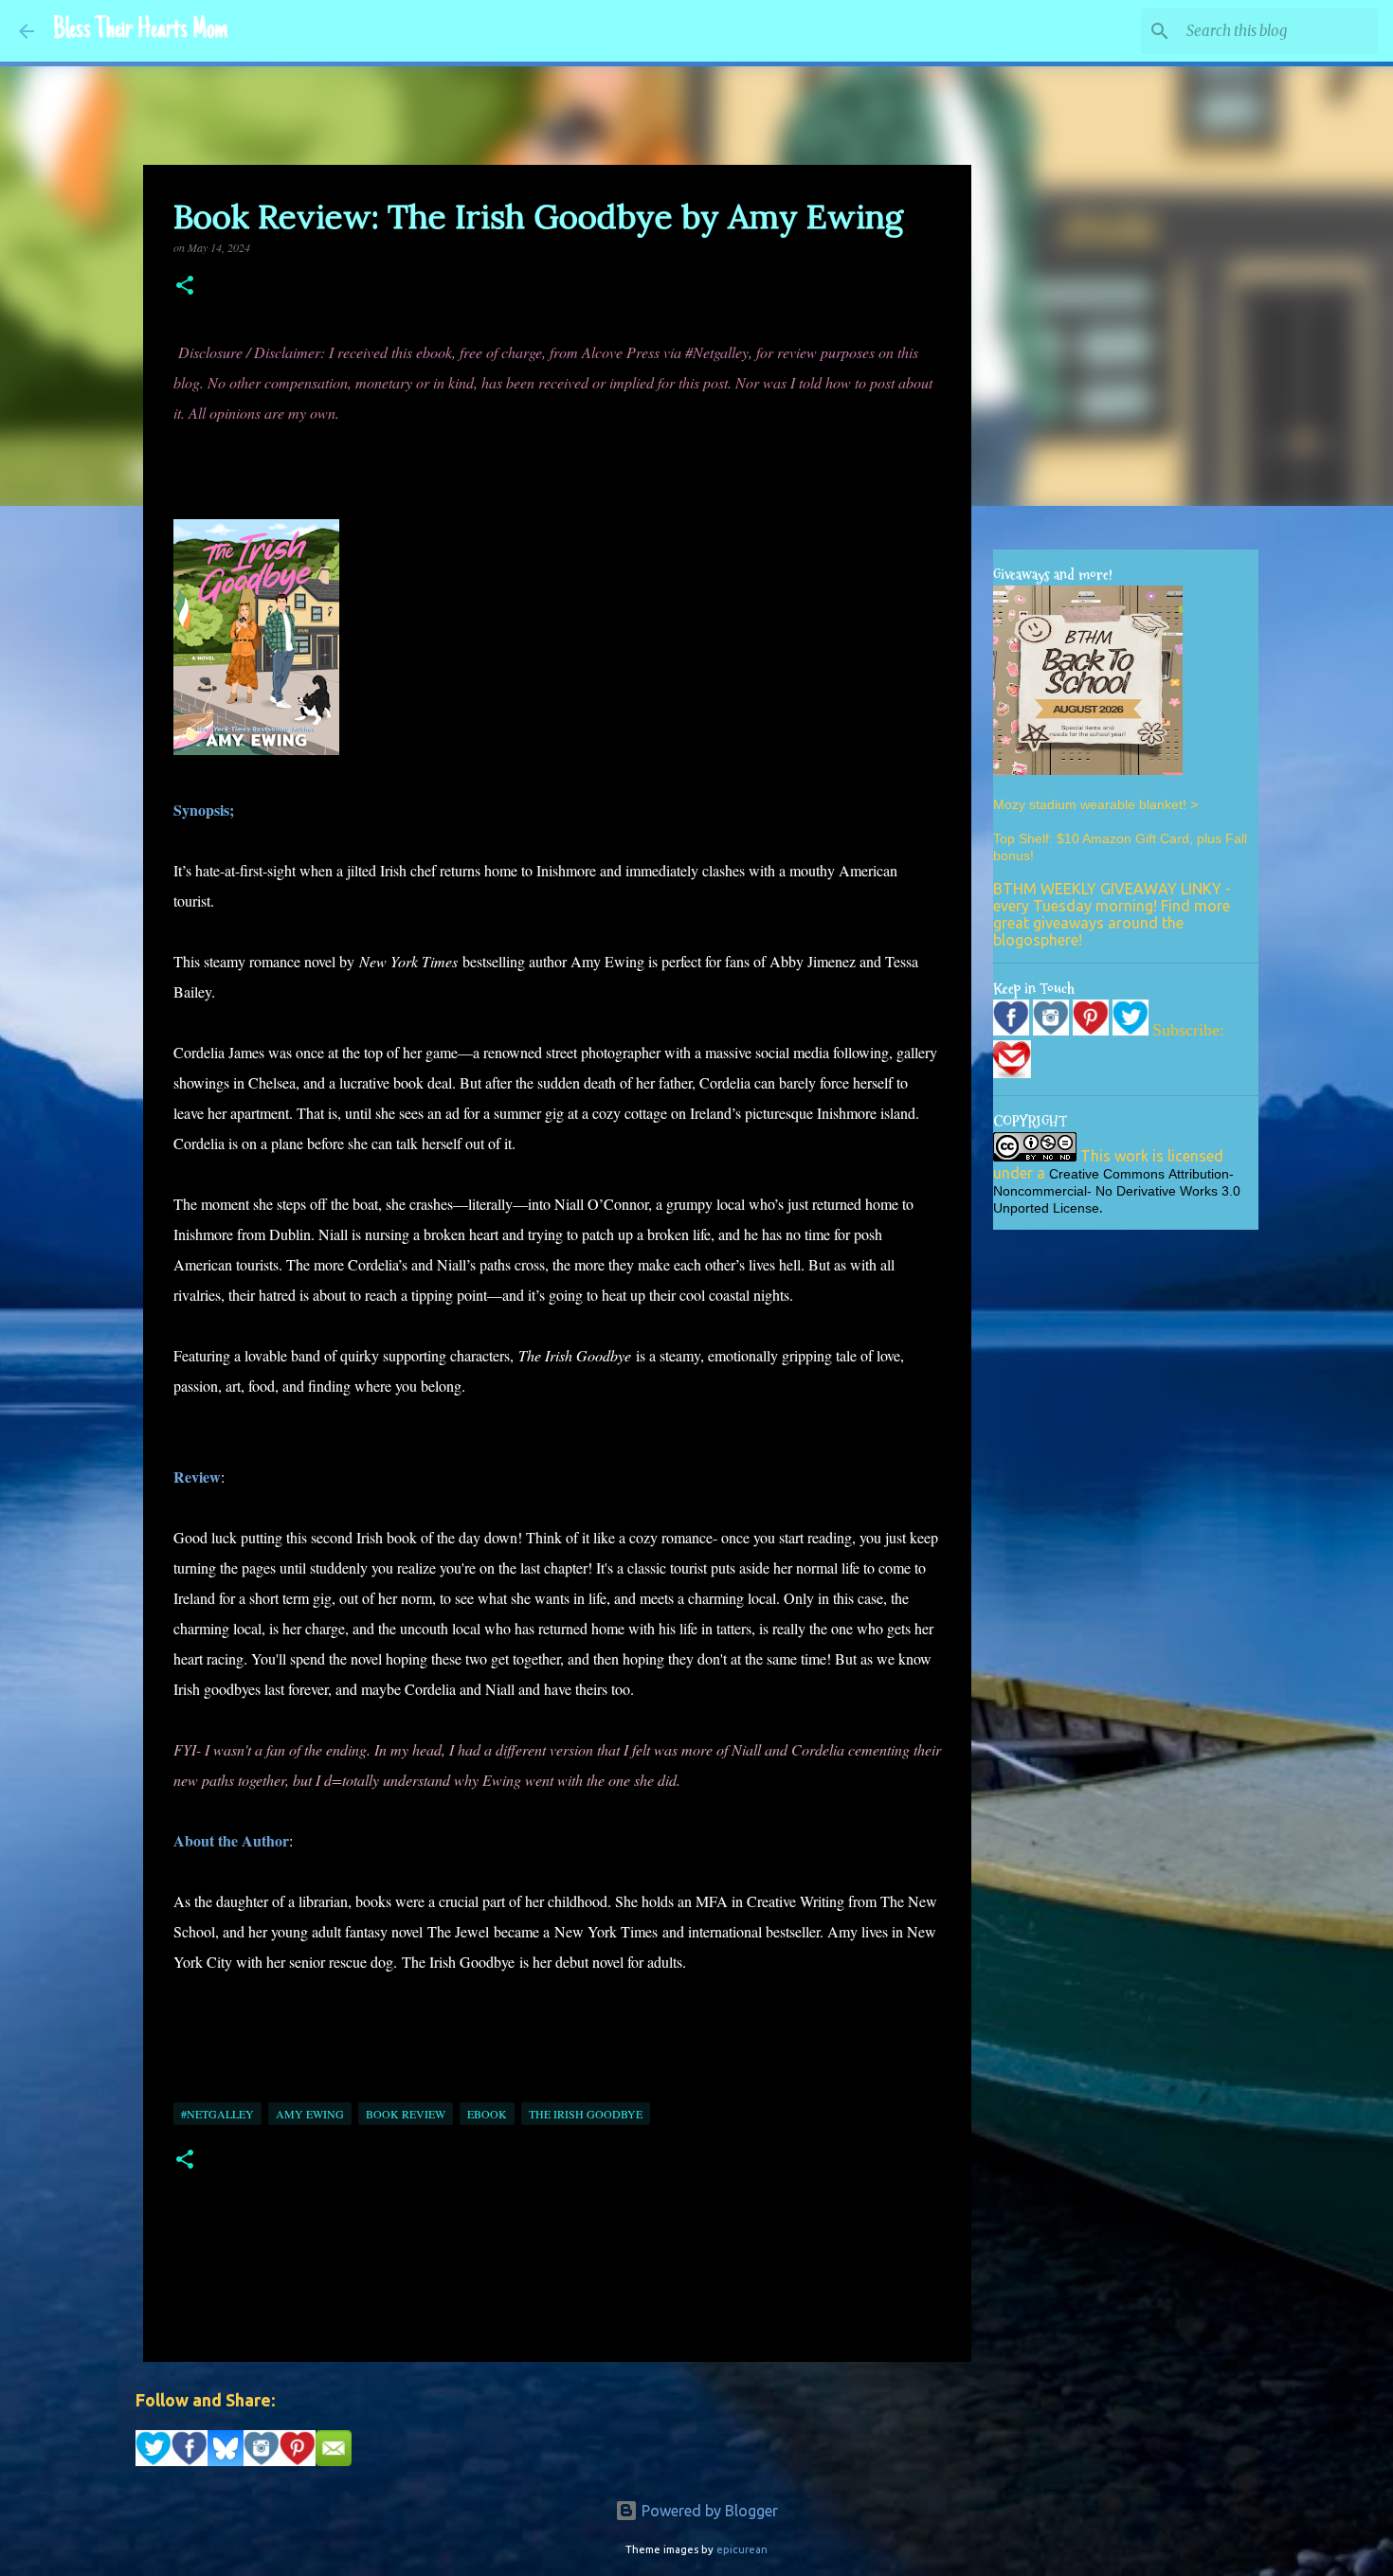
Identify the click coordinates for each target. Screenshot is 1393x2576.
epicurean (742, 2549)
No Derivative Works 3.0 (1168, 1191)
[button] (185, 287)
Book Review (406, 2114)
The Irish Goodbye (586, 2114)
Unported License (1046, 1208)
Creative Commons (1107, 1174)
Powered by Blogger (708, 2511)
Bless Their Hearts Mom (140, 31)
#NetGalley (217, 2114)
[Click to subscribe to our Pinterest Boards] (1093, 1031)
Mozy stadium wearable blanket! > (1095, 804)
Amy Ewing (310, 2114)
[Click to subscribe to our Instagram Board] (1053, 1031)
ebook (487, 2114)
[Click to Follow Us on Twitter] (1132, 1031)
